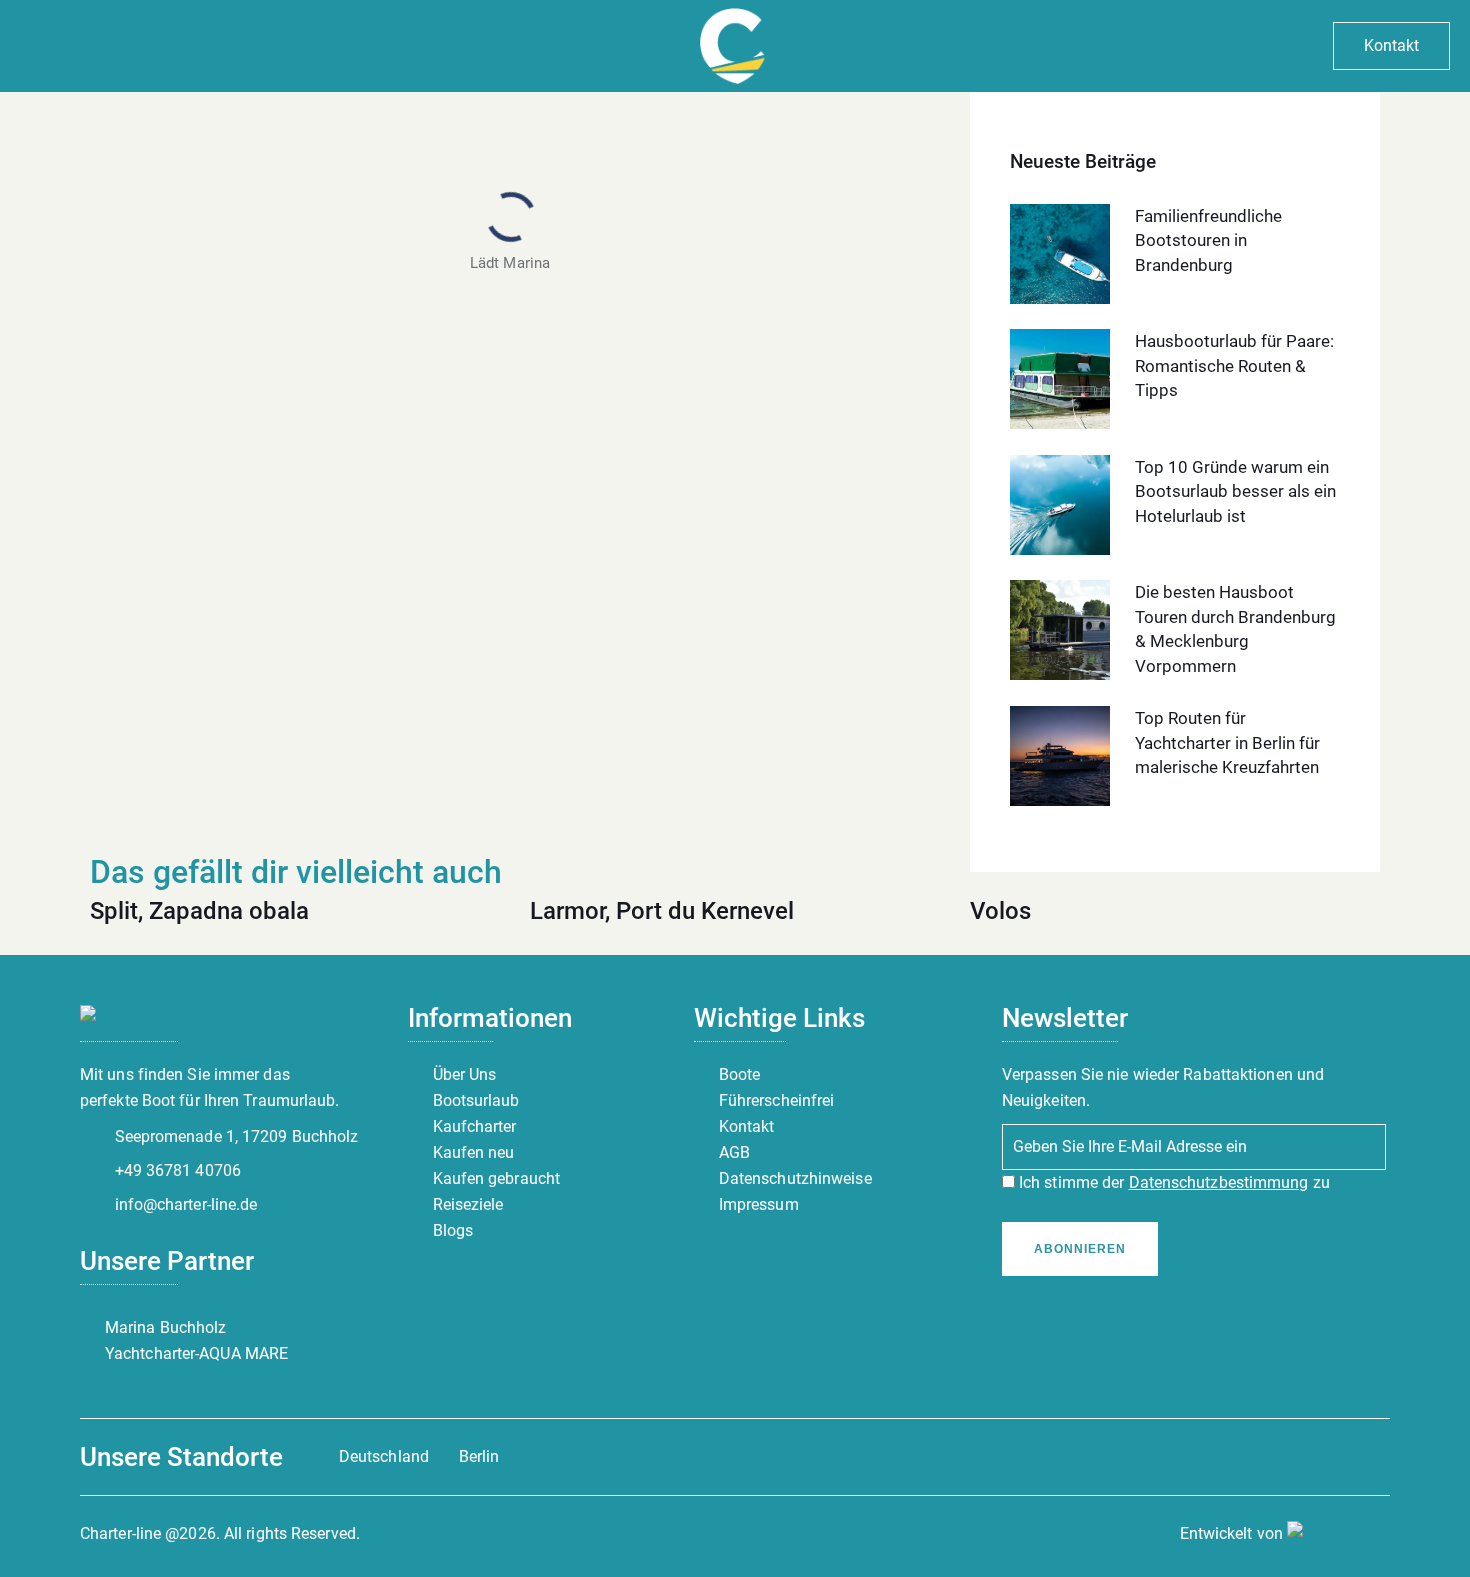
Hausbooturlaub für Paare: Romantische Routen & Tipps (1234, 365)
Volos (1000, 911)
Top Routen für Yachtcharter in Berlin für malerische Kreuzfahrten (1227, 742)
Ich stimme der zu (1172, 1182)
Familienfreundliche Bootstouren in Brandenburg (1208, 240)
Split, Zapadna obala (199, 911)
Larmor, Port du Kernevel (662, 911)
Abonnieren (1080, 1249)
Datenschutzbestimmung (1219, 1182)
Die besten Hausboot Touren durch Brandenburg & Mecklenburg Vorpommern (1235, 629)
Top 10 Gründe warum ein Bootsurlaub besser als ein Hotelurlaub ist (1235, 491)
